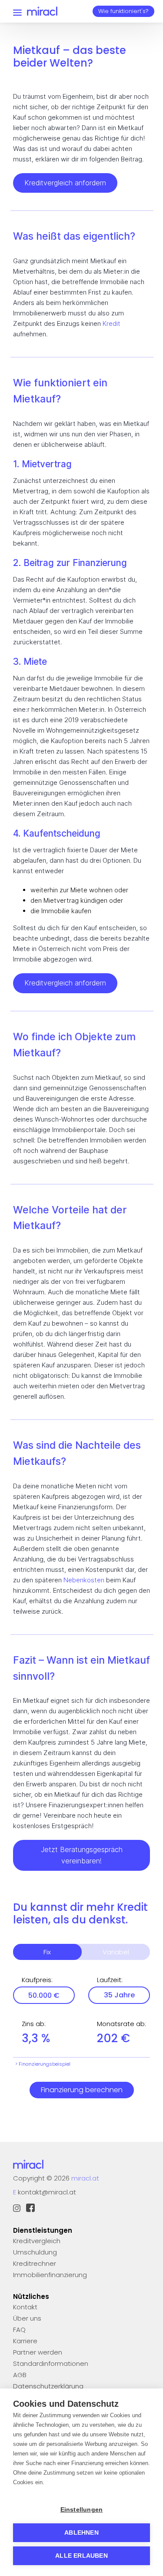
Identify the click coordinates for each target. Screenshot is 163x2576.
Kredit (111, 323)
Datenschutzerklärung (48, 2386)
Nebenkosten (84, 1580)
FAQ (19, 2330)
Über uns (27, 2318)
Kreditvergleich (37, 2241)
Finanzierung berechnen (82, 2090)
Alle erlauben (81, 2556)
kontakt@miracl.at (47, 2192)
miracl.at (85, 2178)
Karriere (25, 2341)
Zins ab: (34, 2024)
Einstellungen (82, 2510)
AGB (20, 2375)
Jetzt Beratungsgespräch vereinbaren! (82, 1855)
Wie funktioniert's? (123, 11)
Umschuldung (35, 2252)
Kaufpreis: (37, 1980)
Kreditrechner (35, 2263)
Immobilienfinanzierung (50, 2275)
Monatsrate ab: (121, 2024)
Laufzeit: (110, 1980)
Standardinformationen (51, 2363)
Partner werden (38, 2352)
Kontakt (25, 2307)
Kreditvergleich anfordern (65, 183)
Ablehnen (81, 2533)
